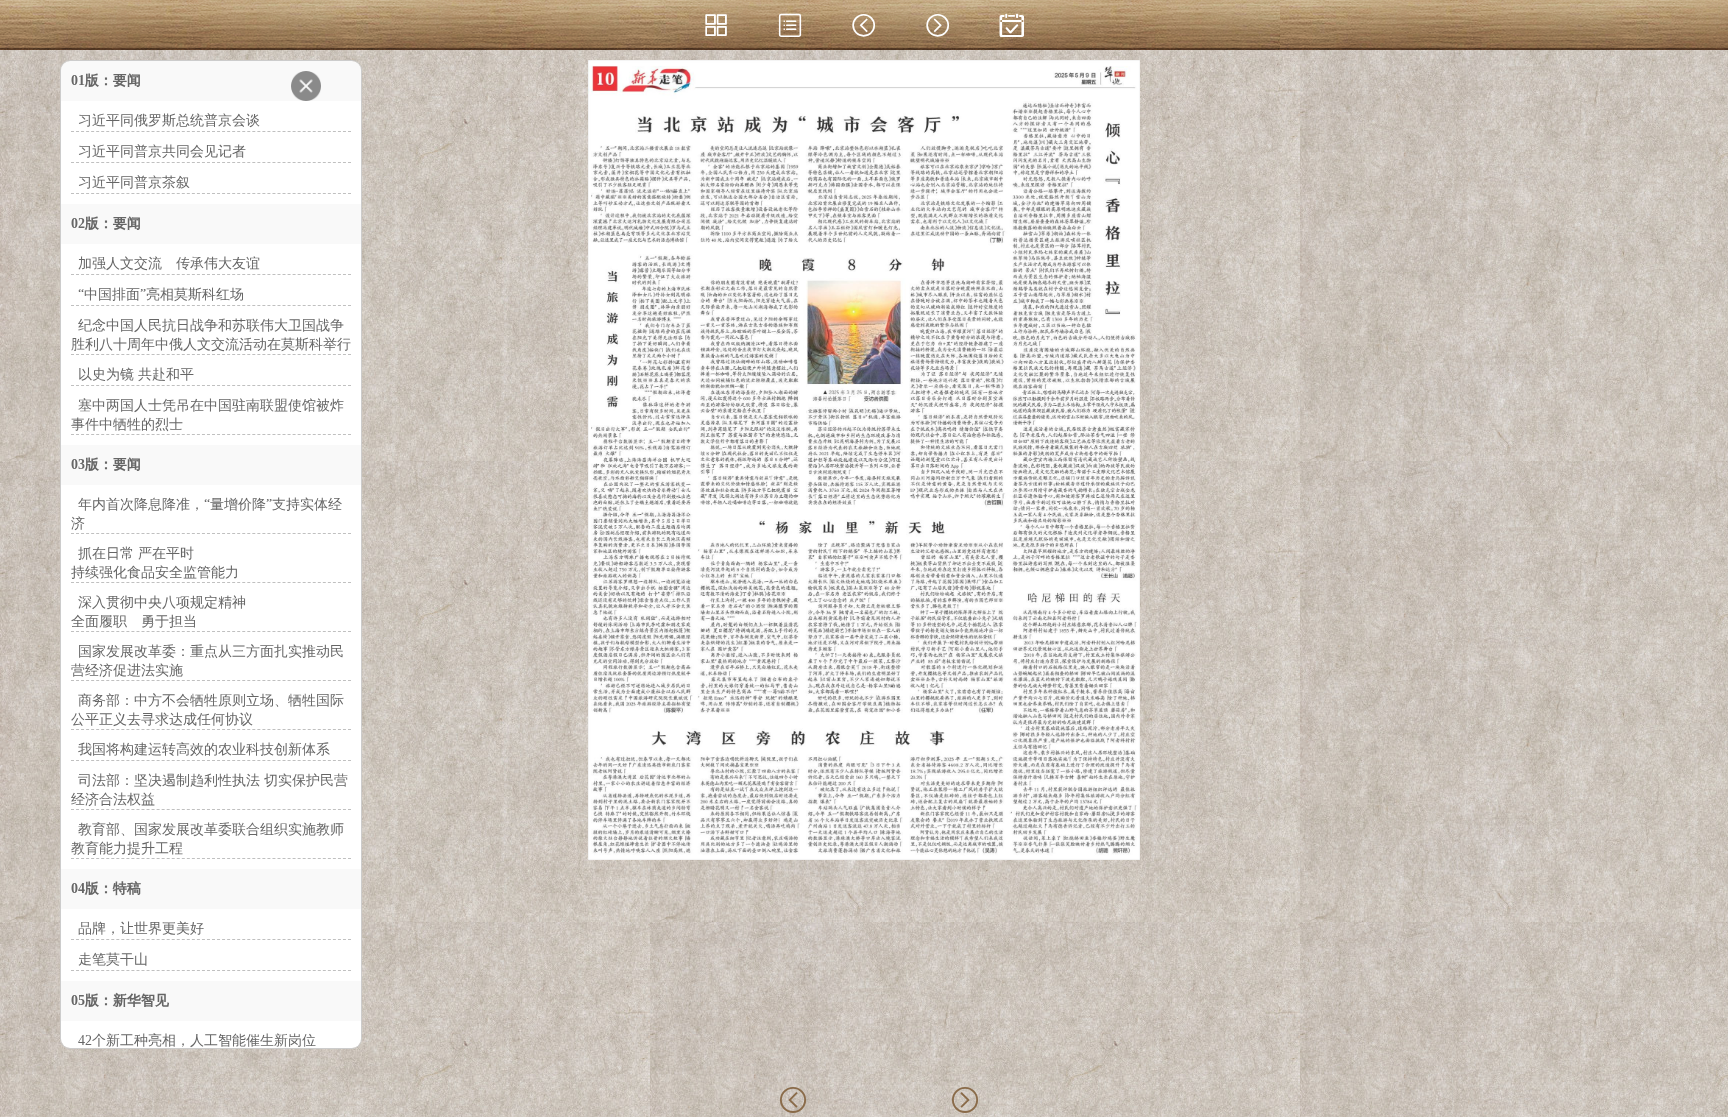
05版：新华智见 (120, 1000)
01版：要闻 (106, 80)
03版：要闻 (106, 464)
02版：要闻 (106, 223)
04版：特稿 (106, 888)
